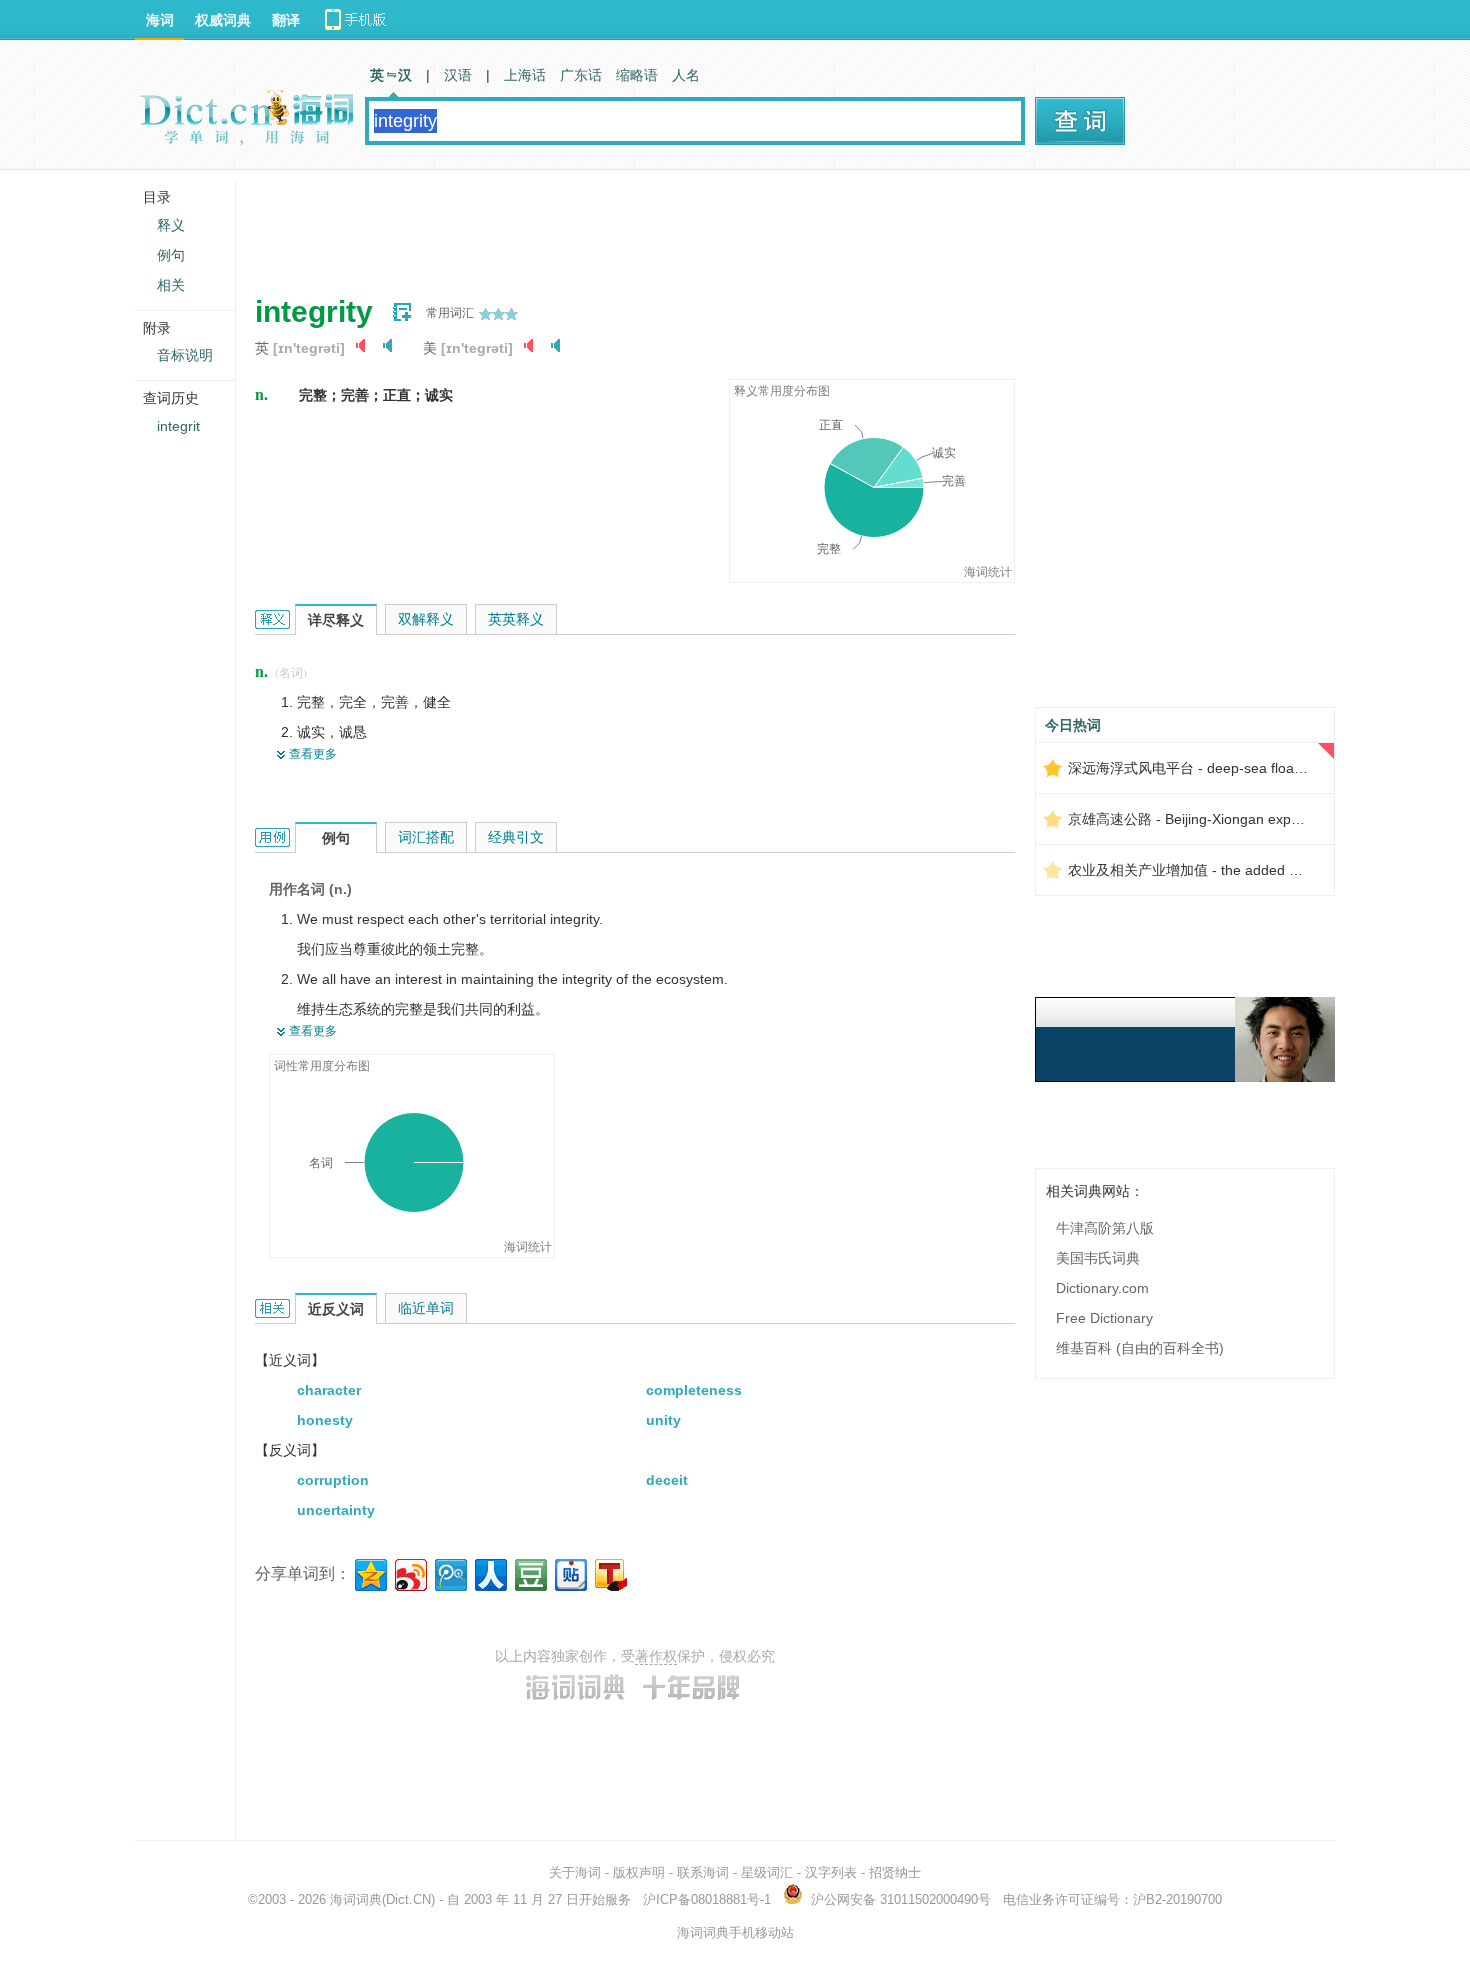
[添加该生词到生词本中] (402, 312)
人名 (686, 75)
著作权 (656, 1656)
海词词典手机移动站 (735, 1932)
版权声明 (639, 1872)
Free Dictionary (1104, 1318)
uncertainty (336, 1510)
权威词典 (223, 20)
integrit (178, 426)
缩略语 (637, 75)
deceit (667, 1480)
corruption (333, 1480)
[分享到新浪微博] (409, 1572)
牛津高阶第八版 (1105, 1228)
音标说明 (185, 355)
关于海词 (575, 1872)
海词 (160, 20)
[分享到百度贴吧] (569, 1572)
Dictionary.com (1102, 1288)
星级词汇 (767, 1872)
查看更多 (313, 754)
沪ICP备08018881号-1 (707, 1899)
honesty (325, 1420)
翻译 (286, 20)
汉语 (458, 75)
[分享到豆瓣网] (529, 1572)
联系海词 (703, 1872)
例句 (171, 255)
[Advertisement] (619, 225)
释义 (171, 225)
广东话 (581, 75)
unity (663, 1420)
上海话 (525, 75)
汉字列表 (831, 1872)
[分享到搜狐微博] (609, 1572)
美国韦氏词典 (1098, 1258)
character (329, 1390)
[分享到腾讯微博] (449, 1572)
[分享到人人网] (489, 1572)
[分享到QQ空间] (369, 1572)
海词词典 (356, 1899)
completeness (694, 1390)
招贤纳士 (895, 1872)
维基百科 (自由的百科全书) (1140, 1348)
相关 (171, 285)
